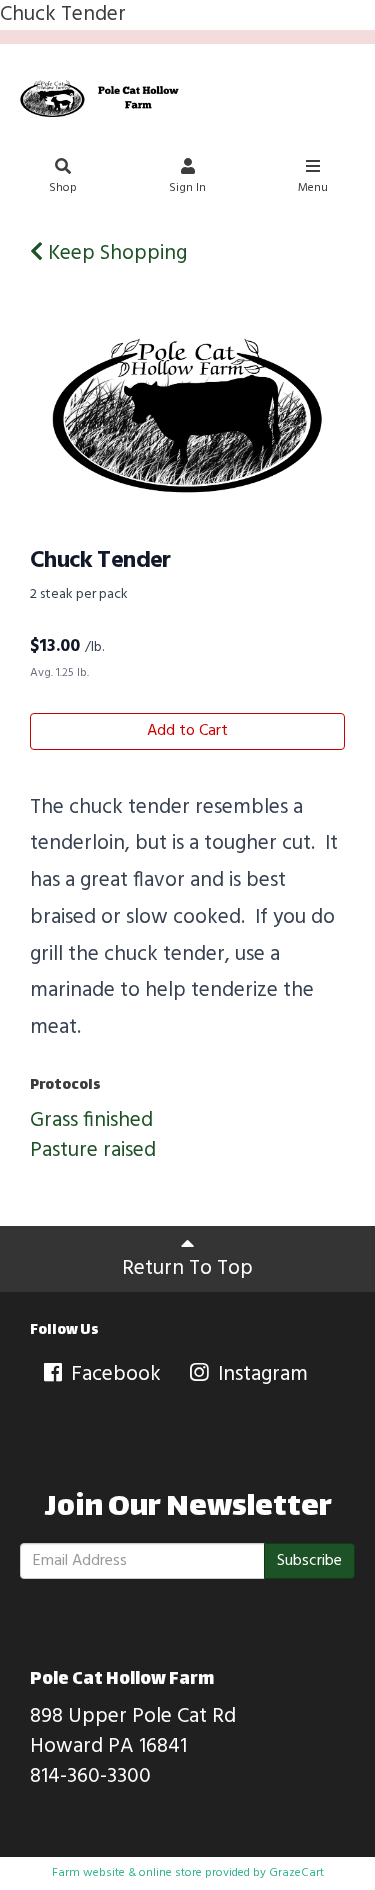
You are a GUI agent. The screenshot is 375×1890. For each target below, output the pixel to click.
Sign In (187, 188)
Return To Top (187, 1268)
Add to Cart (187, 731)
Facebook (113, 1374)
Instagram (260, 1374)
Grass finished (91, 1120)
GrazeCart (296, 1873)
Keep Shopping (115, 253)
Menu (313, 188)
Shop (63, 188)
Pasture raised (93, 1150)
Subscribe (309, 1561)
